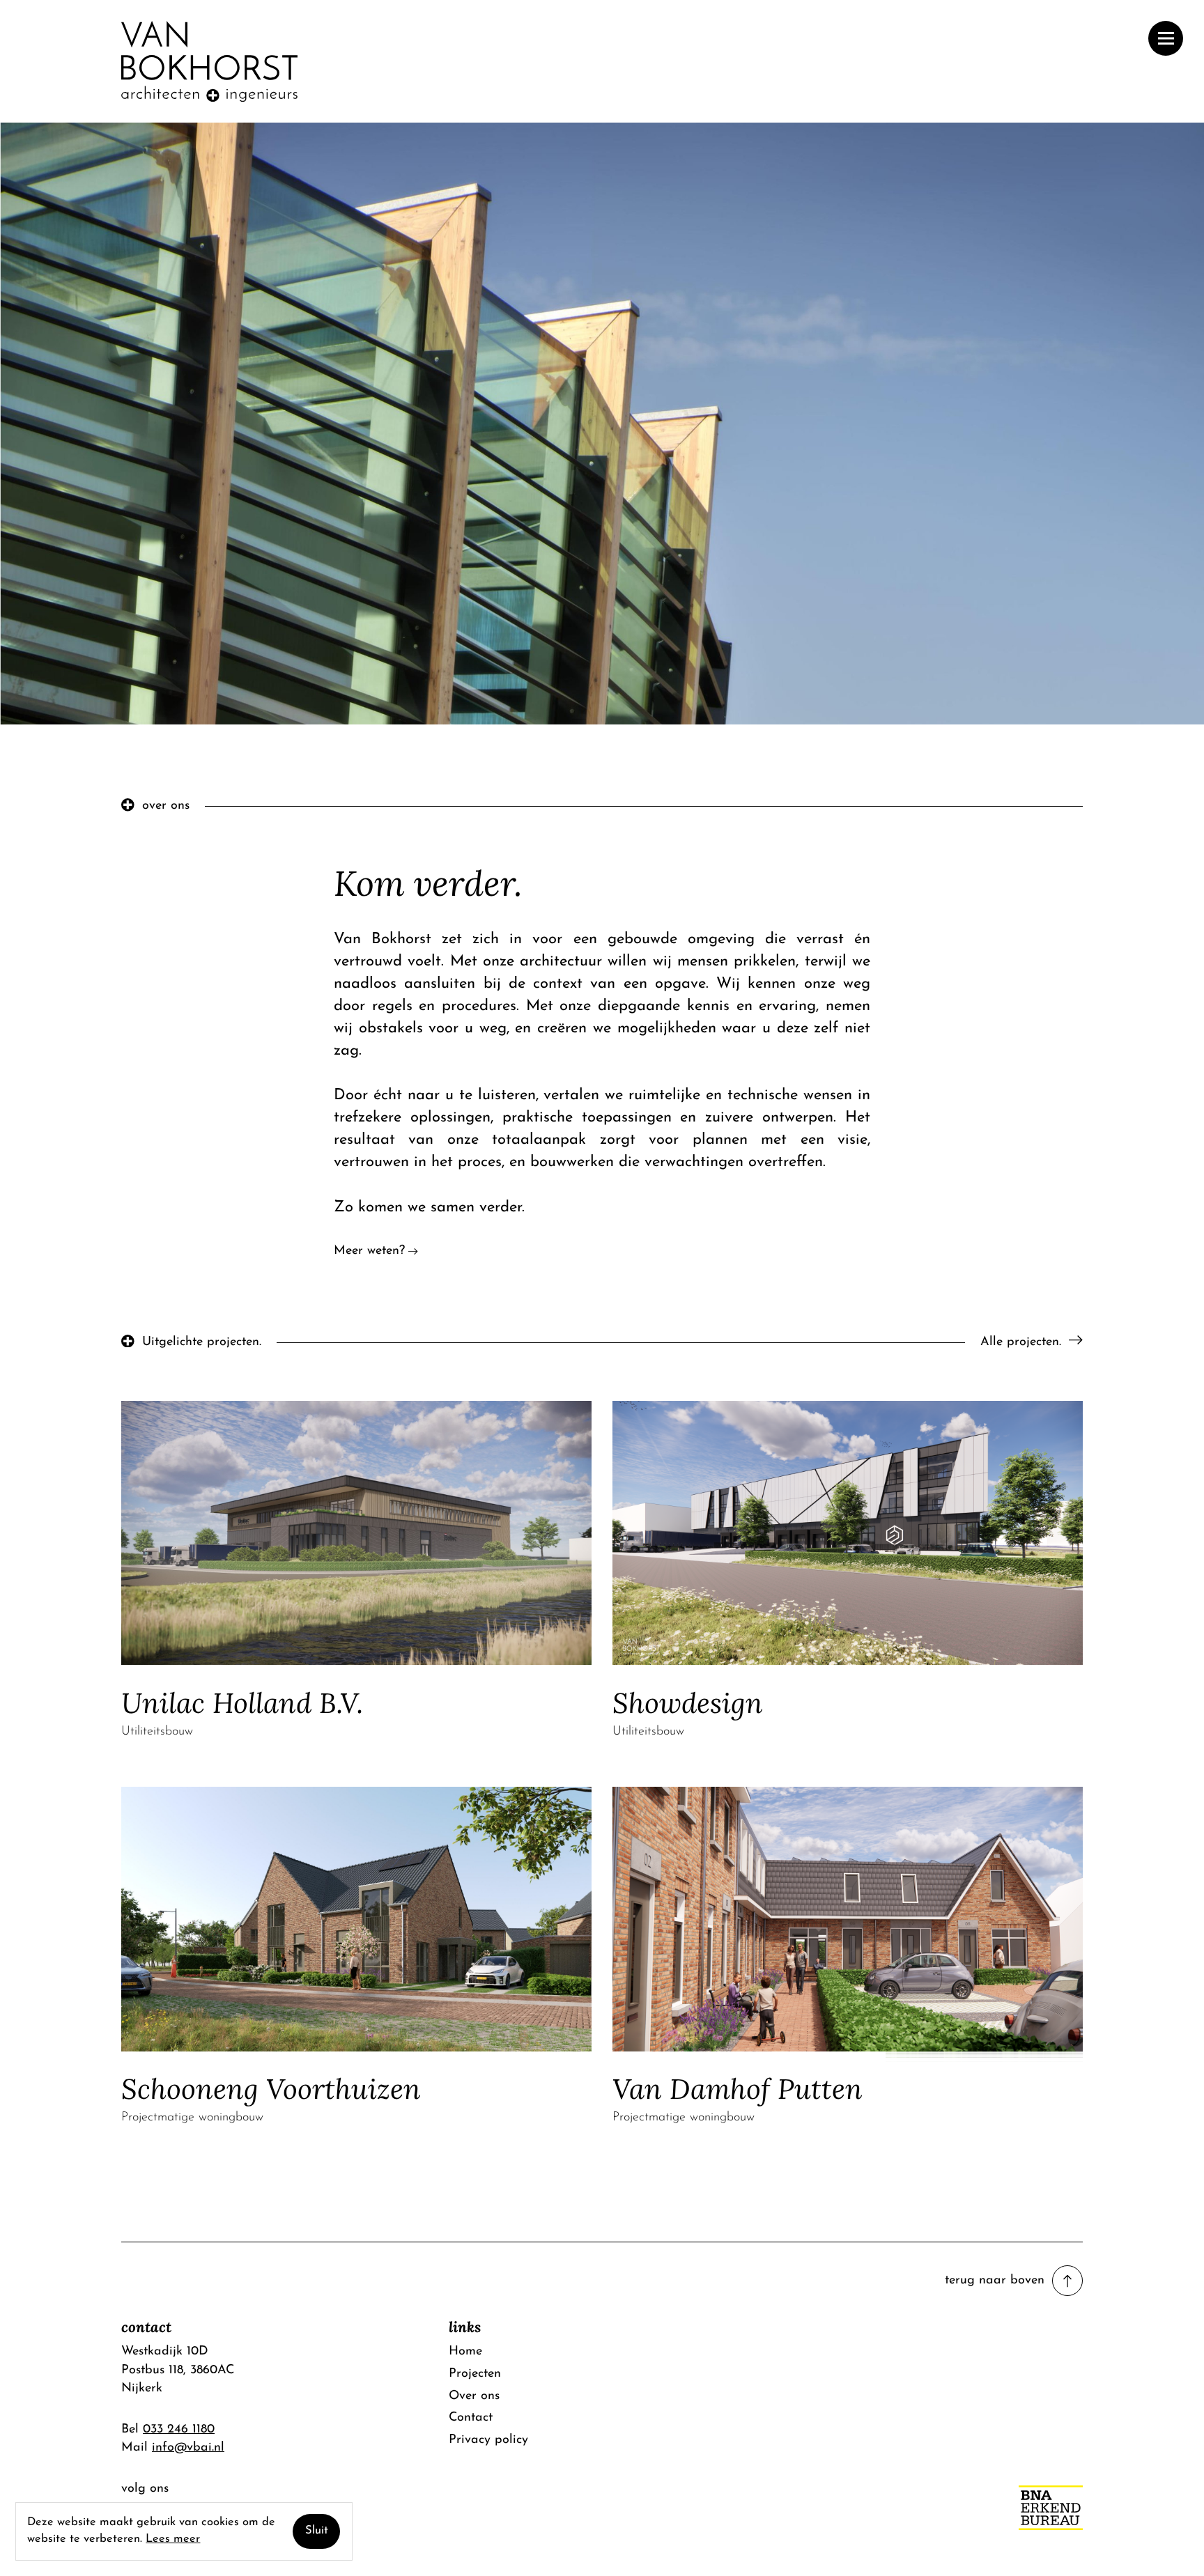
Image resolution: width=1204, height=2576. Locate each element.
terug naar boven (995, 2280)
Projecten (475, 2374)
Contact (471, 2418)
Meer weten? (369, 1251)
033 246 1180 (179, 2429)
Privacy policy (488, 2440)
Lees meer (173, 2539)
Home (465, 2351)
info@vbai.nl (188, 2447)
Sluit (317, 2531)
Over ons (474, 2396)
